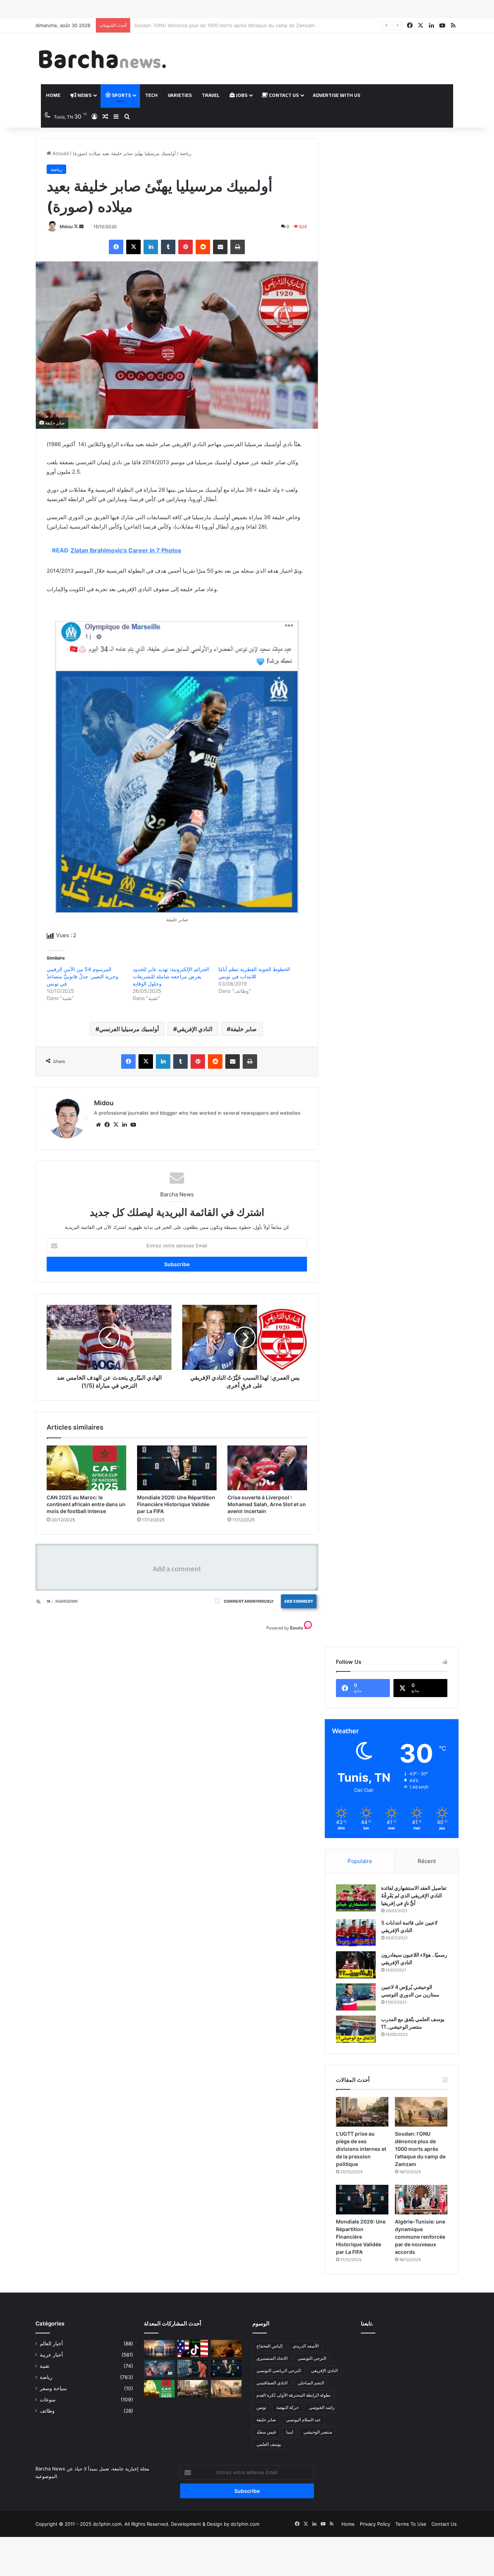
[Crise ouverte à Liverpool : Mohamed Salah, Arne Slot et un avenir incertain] (267, 1468)
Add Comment (299, 1601)
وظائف (47, 2411)
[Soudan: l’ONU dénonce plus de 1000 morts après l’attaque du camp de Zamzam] (421, 2112)
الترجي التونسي (312, 2358)
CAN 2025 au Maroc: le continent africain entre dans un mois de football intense (86, 1504)
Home (53, 95)
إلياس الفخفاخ (269, 2346)
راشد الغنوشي (322, 2407)
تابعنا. (367, 2323)
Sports (121, 95)
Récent (427, 1861)
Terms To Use (411, 2524)
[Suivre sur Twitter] (76, 227)
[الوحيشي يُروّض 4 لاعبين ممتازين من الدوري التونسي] (356, 1997)
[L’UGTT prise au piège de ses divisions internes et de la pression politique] (362, 2112)
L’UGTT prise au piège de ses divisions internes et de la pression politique (361, 2149)
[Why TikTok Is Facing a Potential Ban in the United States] (193, 2349)
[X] (133, 247)
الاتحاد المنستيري (272, 2358)
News (84, 95)
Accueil (60, 153)
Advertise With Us (337, 95)
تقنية (45, 2366)
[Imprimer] (238, 247)
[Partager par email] (220, 247)
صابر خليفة (244, 1029)
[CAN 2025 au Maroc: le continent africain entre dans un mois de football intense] (86, 1468)
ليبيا (290, 2432)
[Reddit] (203, 247)
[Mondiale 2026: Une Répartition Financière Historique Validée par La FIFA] (177, 1468)
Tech (151, 95)
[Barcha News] (102, 59)
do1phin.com (245, 2524)
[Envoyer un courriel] (81, 227)
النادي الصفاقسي (272, 2383)
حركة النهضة (288, 2407)
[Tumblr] (168, 247)
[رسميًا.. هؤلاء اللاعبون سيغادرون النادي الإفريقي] (356, 1965)
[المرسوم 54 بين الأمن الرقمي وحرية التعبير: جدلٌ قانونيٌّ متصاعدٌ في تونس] (193, 2368)
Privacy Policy (375, 2524)
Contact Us (283, 95)
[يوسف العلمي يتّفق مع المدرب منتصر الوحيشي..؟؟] (356, 2029)
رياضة (186, 153)
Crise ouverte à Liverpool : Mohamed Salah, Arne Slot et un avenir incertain (267, 1504)
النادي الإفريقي (195, 1029)
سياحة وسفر (53, 2388)
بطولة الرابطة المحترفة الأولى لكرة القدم (293, 2395)
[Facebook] (116, 247)
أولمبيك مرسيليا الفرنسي (129, 1029)
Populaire (360, 1861)
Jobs (241, 95)
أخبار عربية (51, 2355)
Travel (211, 95)
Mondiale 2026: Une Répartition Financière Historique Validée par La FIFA (217, 25)
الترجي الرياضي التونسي (279, 2370)
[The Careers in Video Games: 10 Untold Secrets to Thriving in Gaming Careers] (159, 2349)
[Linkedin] (151, 247)
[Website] (98, 1125)
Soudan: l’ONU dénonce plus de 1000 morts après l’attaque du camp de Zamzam (420, 2149)
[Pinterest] (186, 247)
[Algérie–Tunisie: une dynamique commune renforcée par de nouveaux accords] (421, 2200)
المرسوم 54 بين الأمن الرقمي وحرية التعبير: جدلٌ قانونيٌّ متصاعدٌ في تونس (82, 976)
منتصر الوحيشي (318, 2432)
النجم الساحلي (311, 2383)
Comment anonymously (249, 1601)
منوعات (48, 2400)
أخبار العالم (51, 2344)
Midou (66, 227)
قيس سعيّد (266, 2432)
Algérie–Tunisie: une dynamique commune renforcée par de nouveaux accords (420, 2237)
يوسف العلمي (269, 2444)
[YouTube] (133, 1125)
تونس (261, 2407)
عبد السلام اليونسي (303, 2420)
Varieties (180, 95)
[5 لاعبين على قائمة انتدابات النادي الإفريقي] (356, 1933)
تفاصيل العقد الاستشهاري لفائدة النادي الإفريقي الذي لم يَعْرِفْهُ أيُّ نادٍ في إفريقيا (414, 1895)
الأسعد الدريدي (306, 2346)
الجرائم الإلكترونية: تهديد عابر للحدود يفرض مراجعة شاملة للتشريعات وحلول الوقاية (171, 976)
